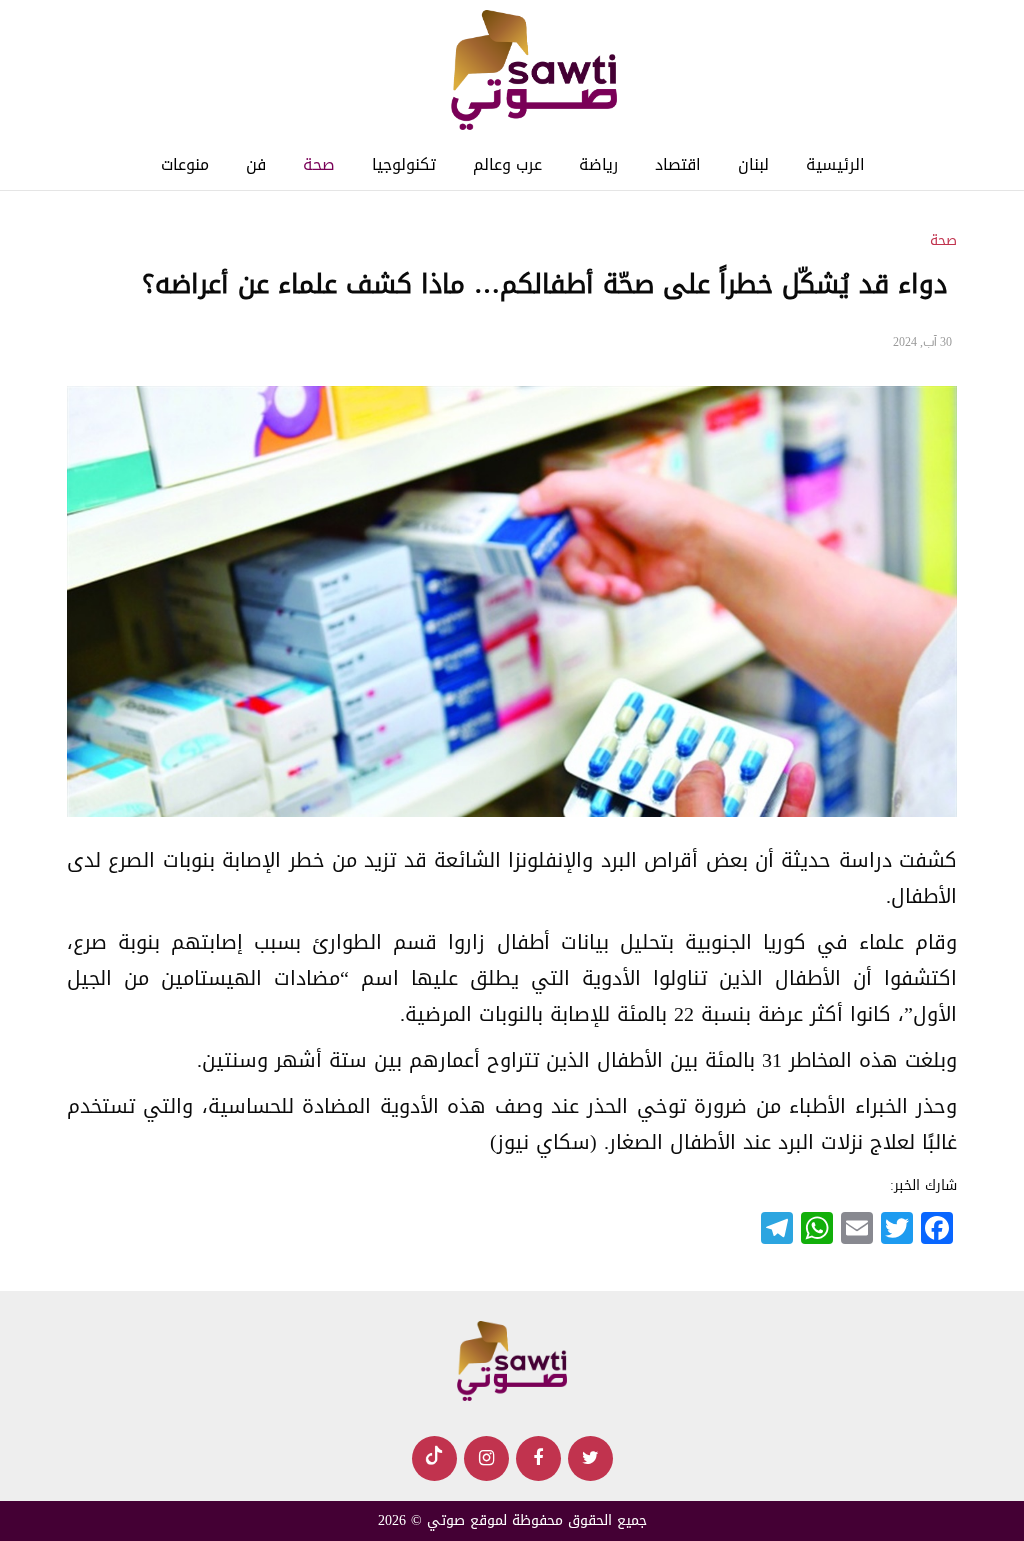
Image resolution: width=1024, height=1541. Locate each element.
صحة (319, 164)
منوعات (185, 164)
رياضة (598, 164)
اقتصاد (678, 164)
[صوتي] (533, 71)
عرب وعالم (507, 164)
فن (256, 164)
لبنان (753, 164)
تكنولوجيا (404, 164)
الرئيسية (835, 164)
